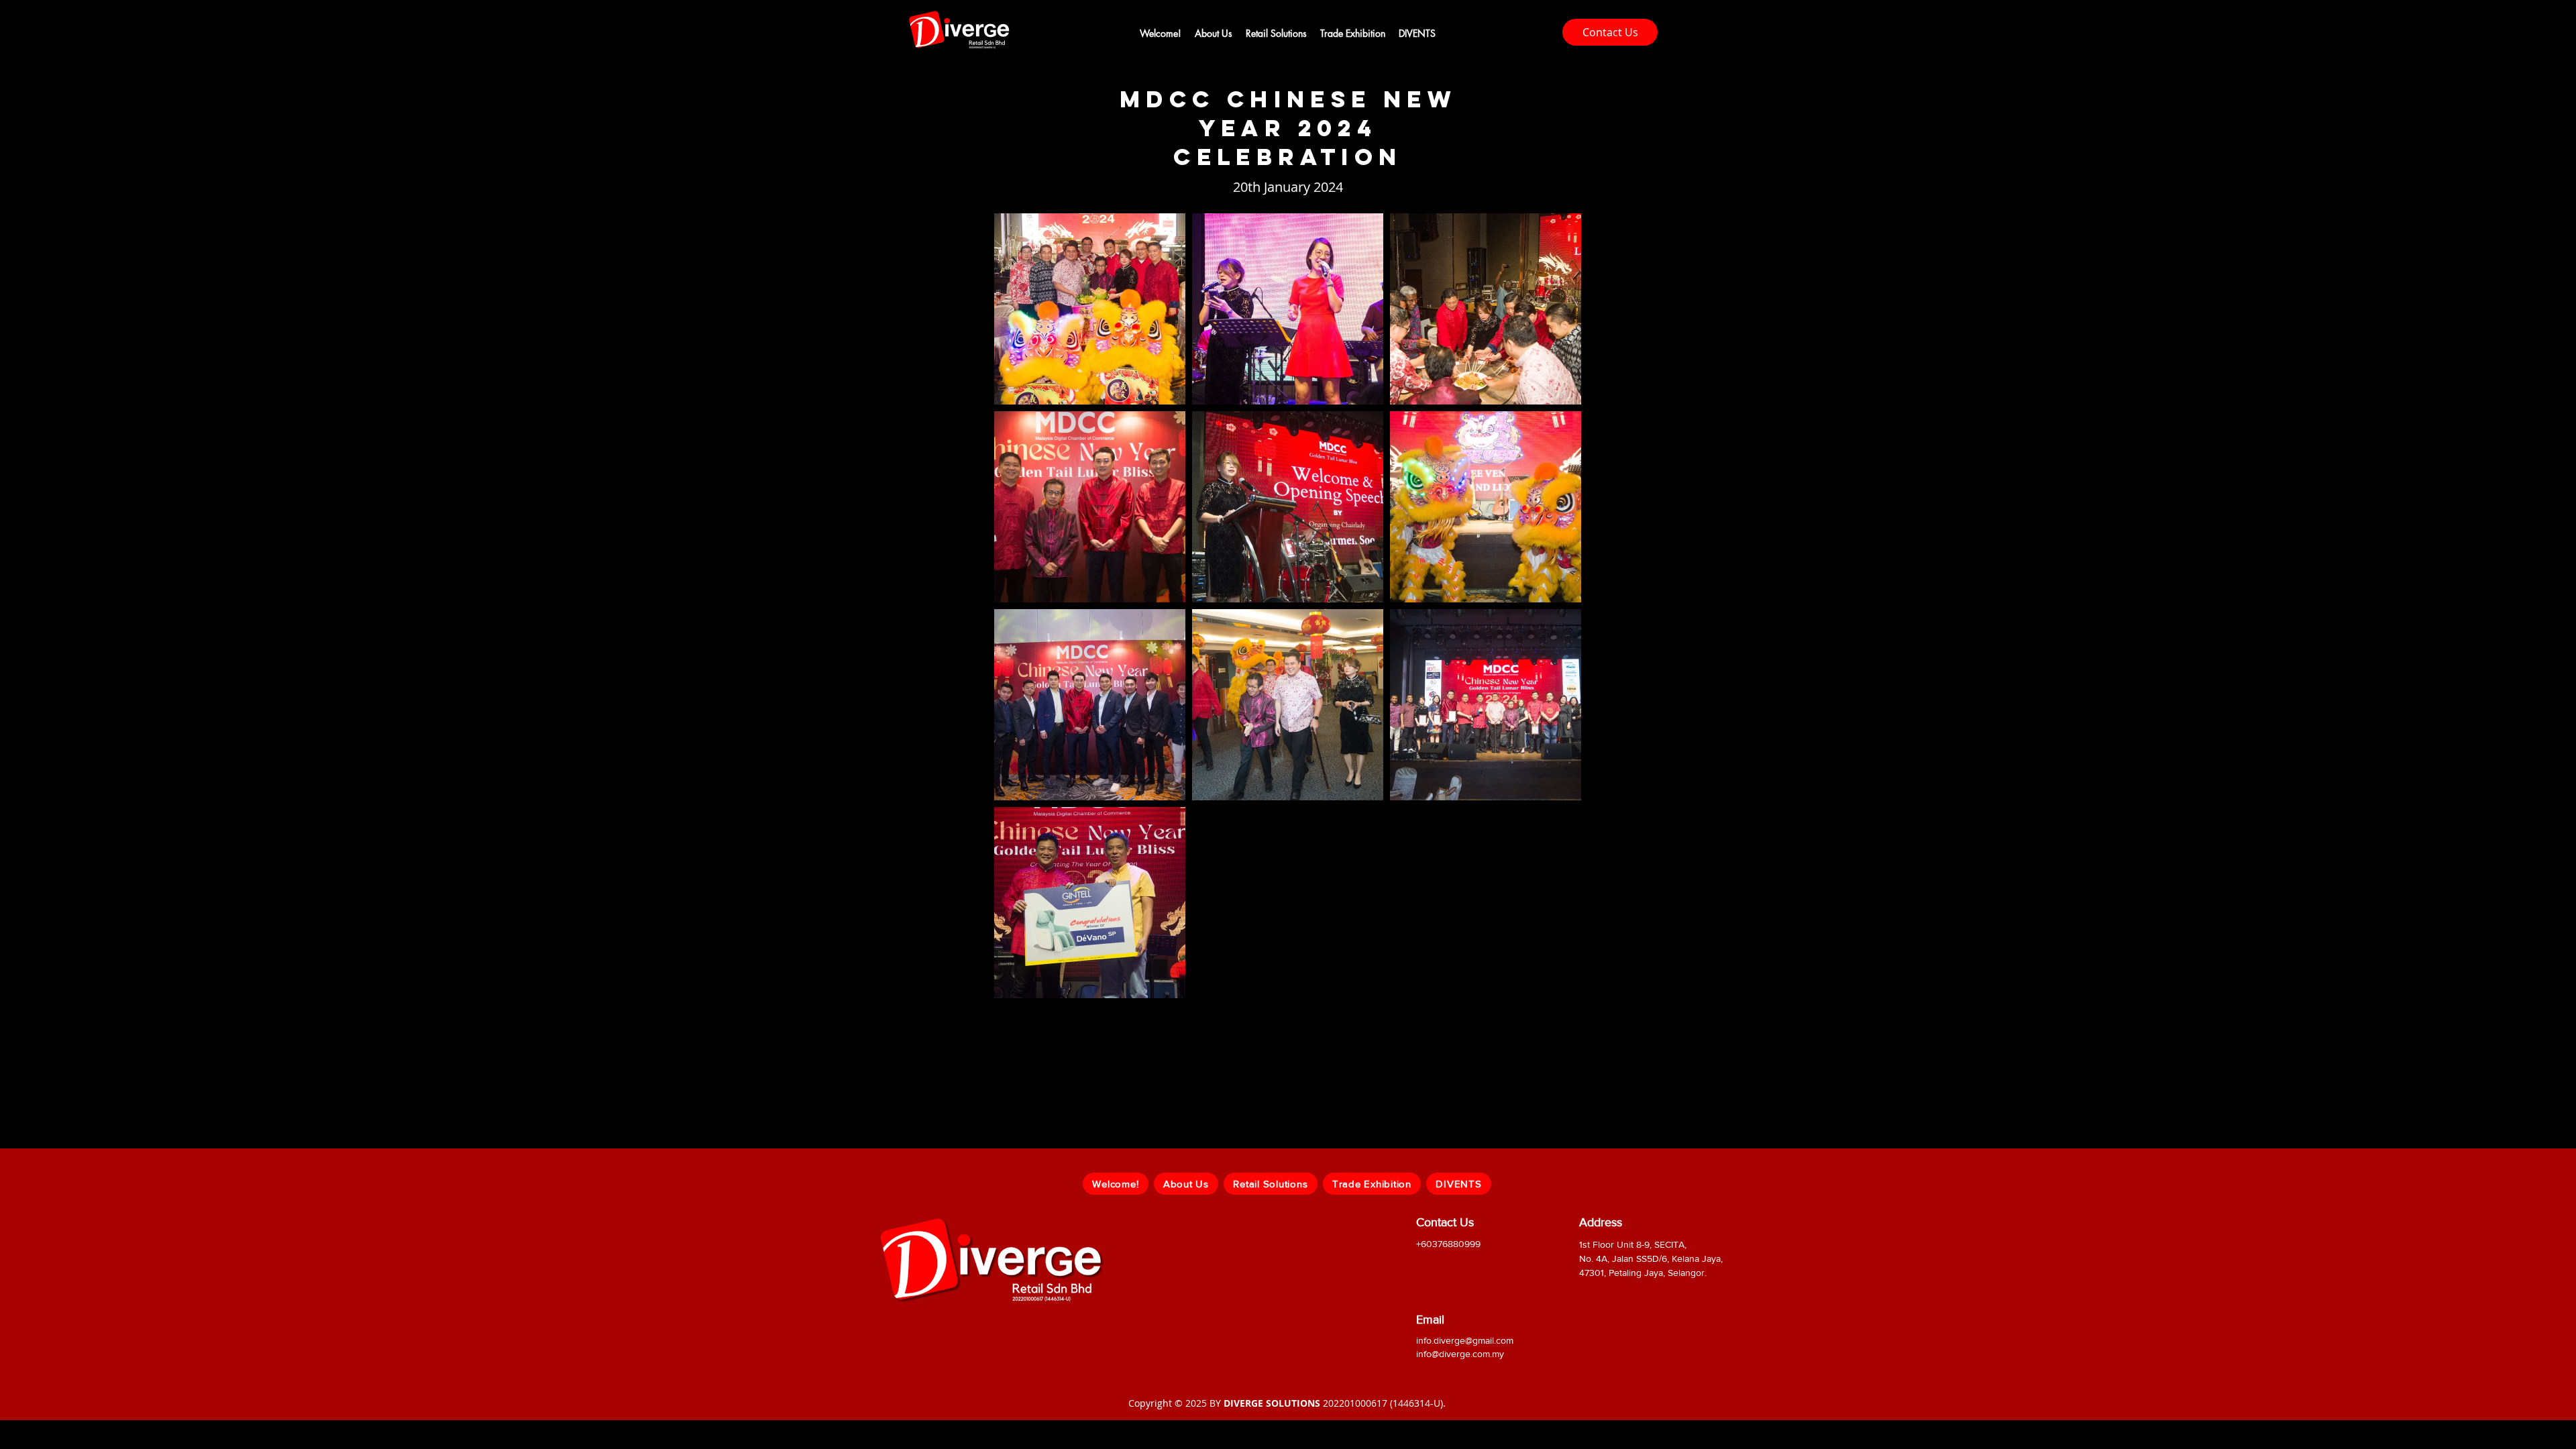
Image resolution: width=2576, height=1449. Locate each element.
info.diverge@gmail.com (1465, 1340)
